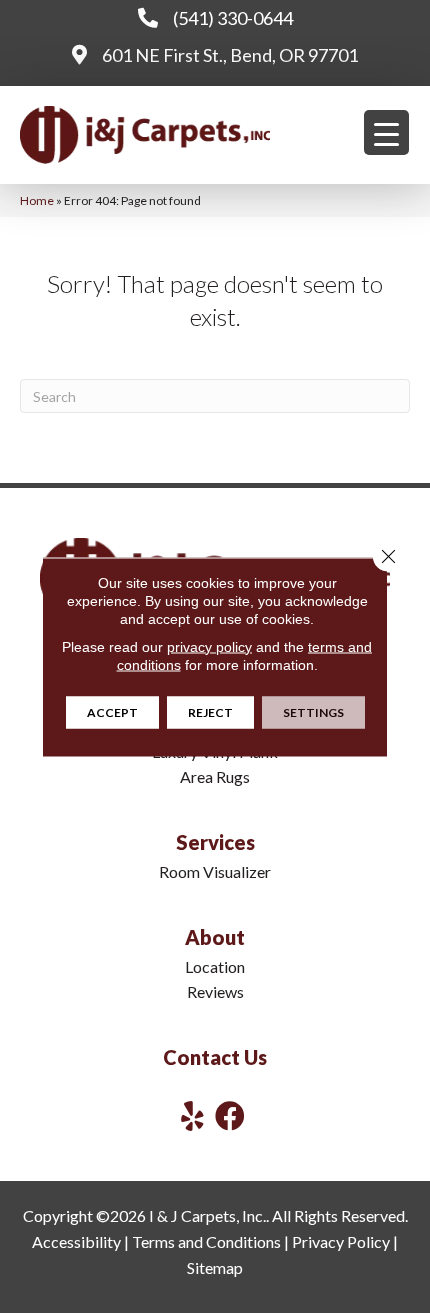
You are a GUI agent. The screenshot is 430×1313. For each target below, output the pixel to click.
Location (215, 966)
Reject (210, 711)
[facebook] (230, 1115)
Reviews (215, 991)
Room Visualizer (215, 871)
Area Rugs (215, 776)
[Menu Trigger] (386, 132)
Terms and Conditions (206, 1241)
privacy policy (209, 646)
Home (37, 200)
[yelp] (192, 1115)
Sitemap (215, 1267)
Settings (313, 711)
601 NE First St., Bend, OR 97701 (230, 55)
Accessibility (76, 1241)
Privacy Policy (341, 1241)
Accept (112, 711)
